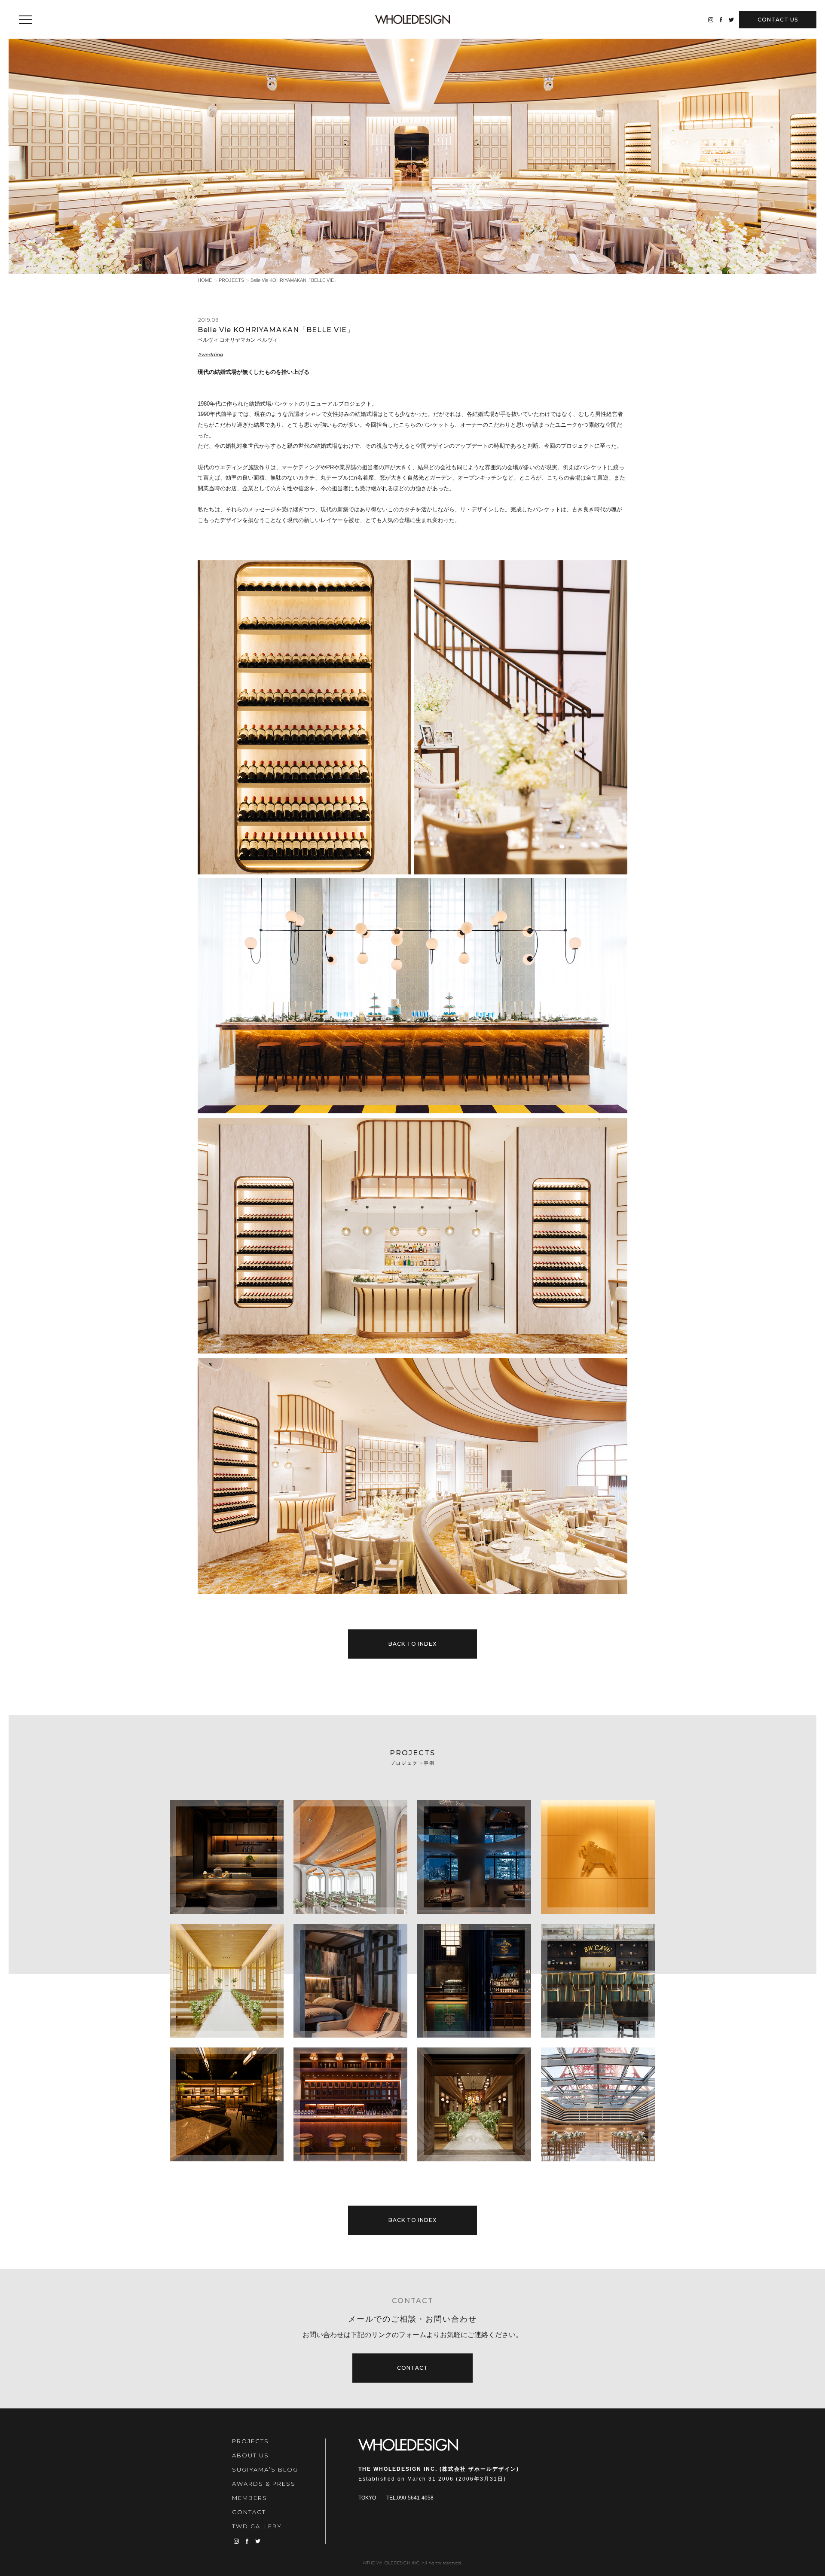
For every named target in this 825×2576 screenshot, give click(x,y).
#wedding (210, 354)
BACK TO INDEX (412, 1644)
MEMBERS (250, 2498)
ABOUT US (251, 2455)
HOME (205, 280)
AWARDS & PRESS (264, 2484)
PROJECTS (231, 280)
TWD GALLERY (257, 2526)
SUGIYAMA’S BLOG (265, 2469)
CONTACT (778, 20)
